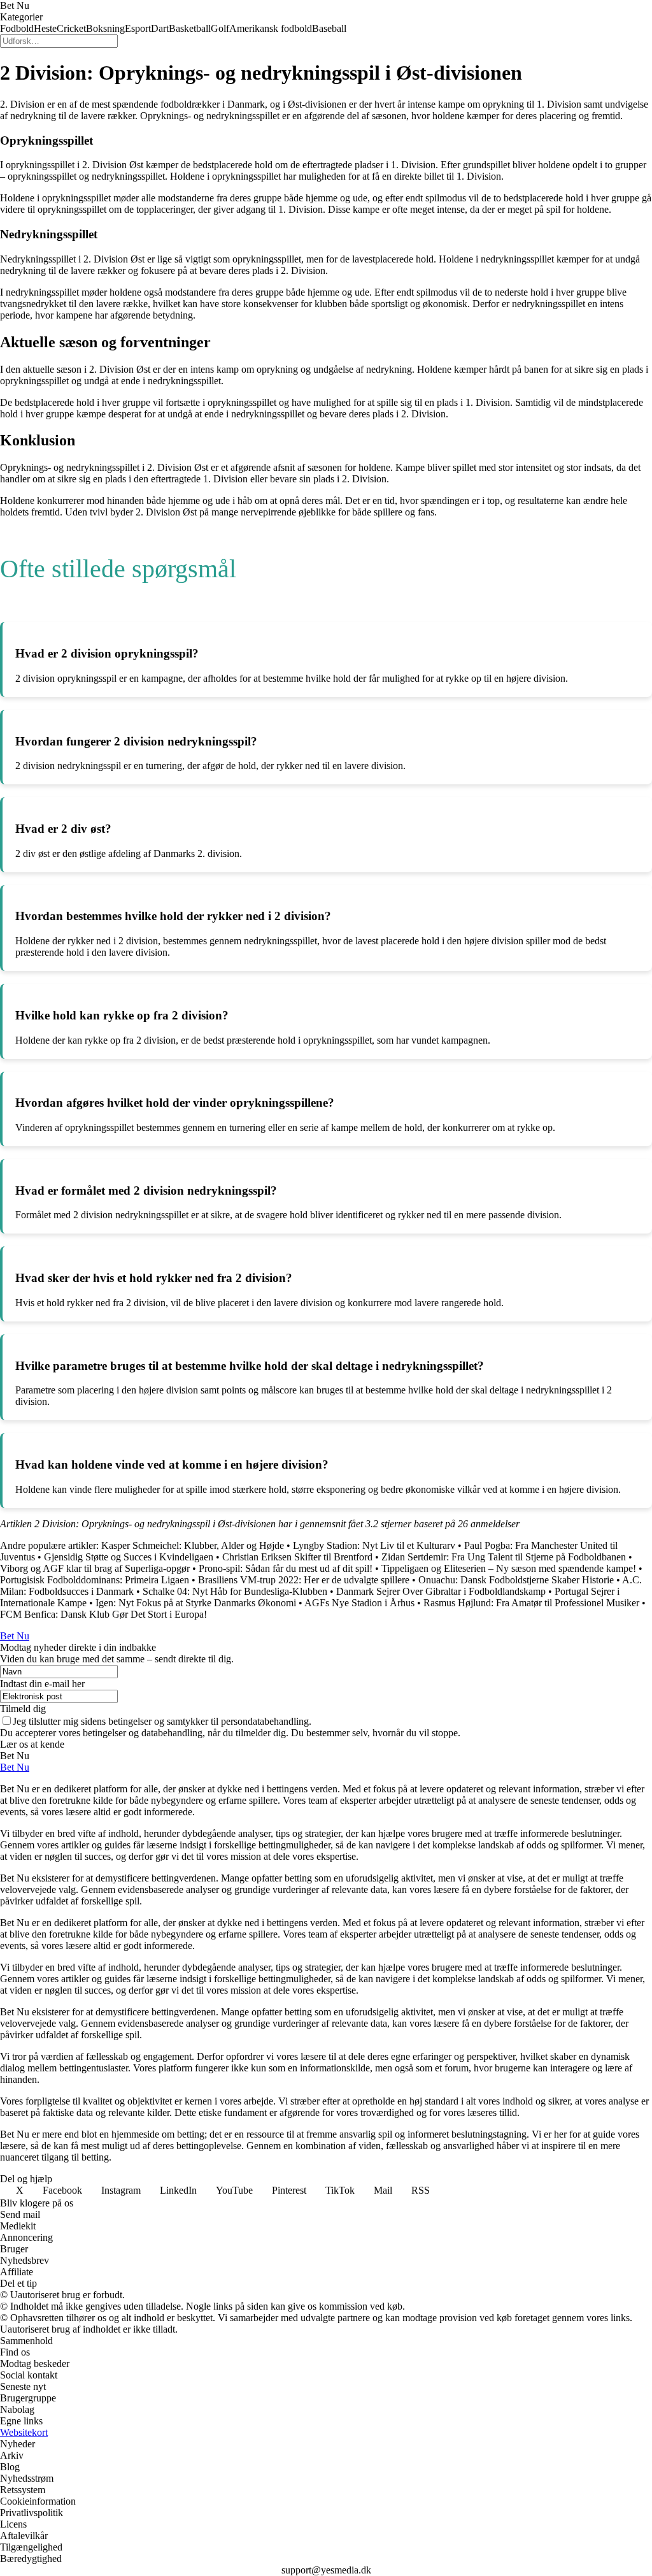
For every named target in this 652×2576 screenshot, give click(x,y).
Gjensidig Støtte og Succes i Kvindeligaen (129, 1557)
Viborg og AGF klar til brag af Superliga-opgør (95, 1568)
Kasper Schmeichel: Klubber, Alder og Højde (193, 1545)
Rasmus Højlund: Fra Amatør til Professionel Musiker (531, 1603)
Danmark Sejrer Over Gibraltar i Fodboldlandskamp (441, 1591)
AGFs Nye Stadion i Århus (359, 1603)
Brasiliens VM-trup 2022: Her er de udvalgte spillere (304, 1580)
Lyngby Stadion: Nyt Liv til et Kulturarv (374, 1545)
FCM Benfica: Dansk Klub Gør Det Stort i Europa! (103, 1614)
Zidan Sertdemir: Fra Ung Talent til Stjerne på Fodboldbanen (504, 1557)
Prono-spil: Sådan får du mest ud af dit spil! (286, 1568)
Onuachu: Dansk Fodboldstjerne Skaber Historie (516, 1580)
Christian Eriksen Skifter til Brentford (297, 1557)
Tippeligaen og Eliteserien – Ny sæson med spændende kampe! (509, 1568)
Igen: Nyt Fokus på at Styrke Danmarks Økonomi (196, 1603)
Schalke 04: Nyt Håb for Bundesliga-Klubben (235, 1591)
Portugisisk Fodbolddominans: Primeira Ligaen (95, 1580)
